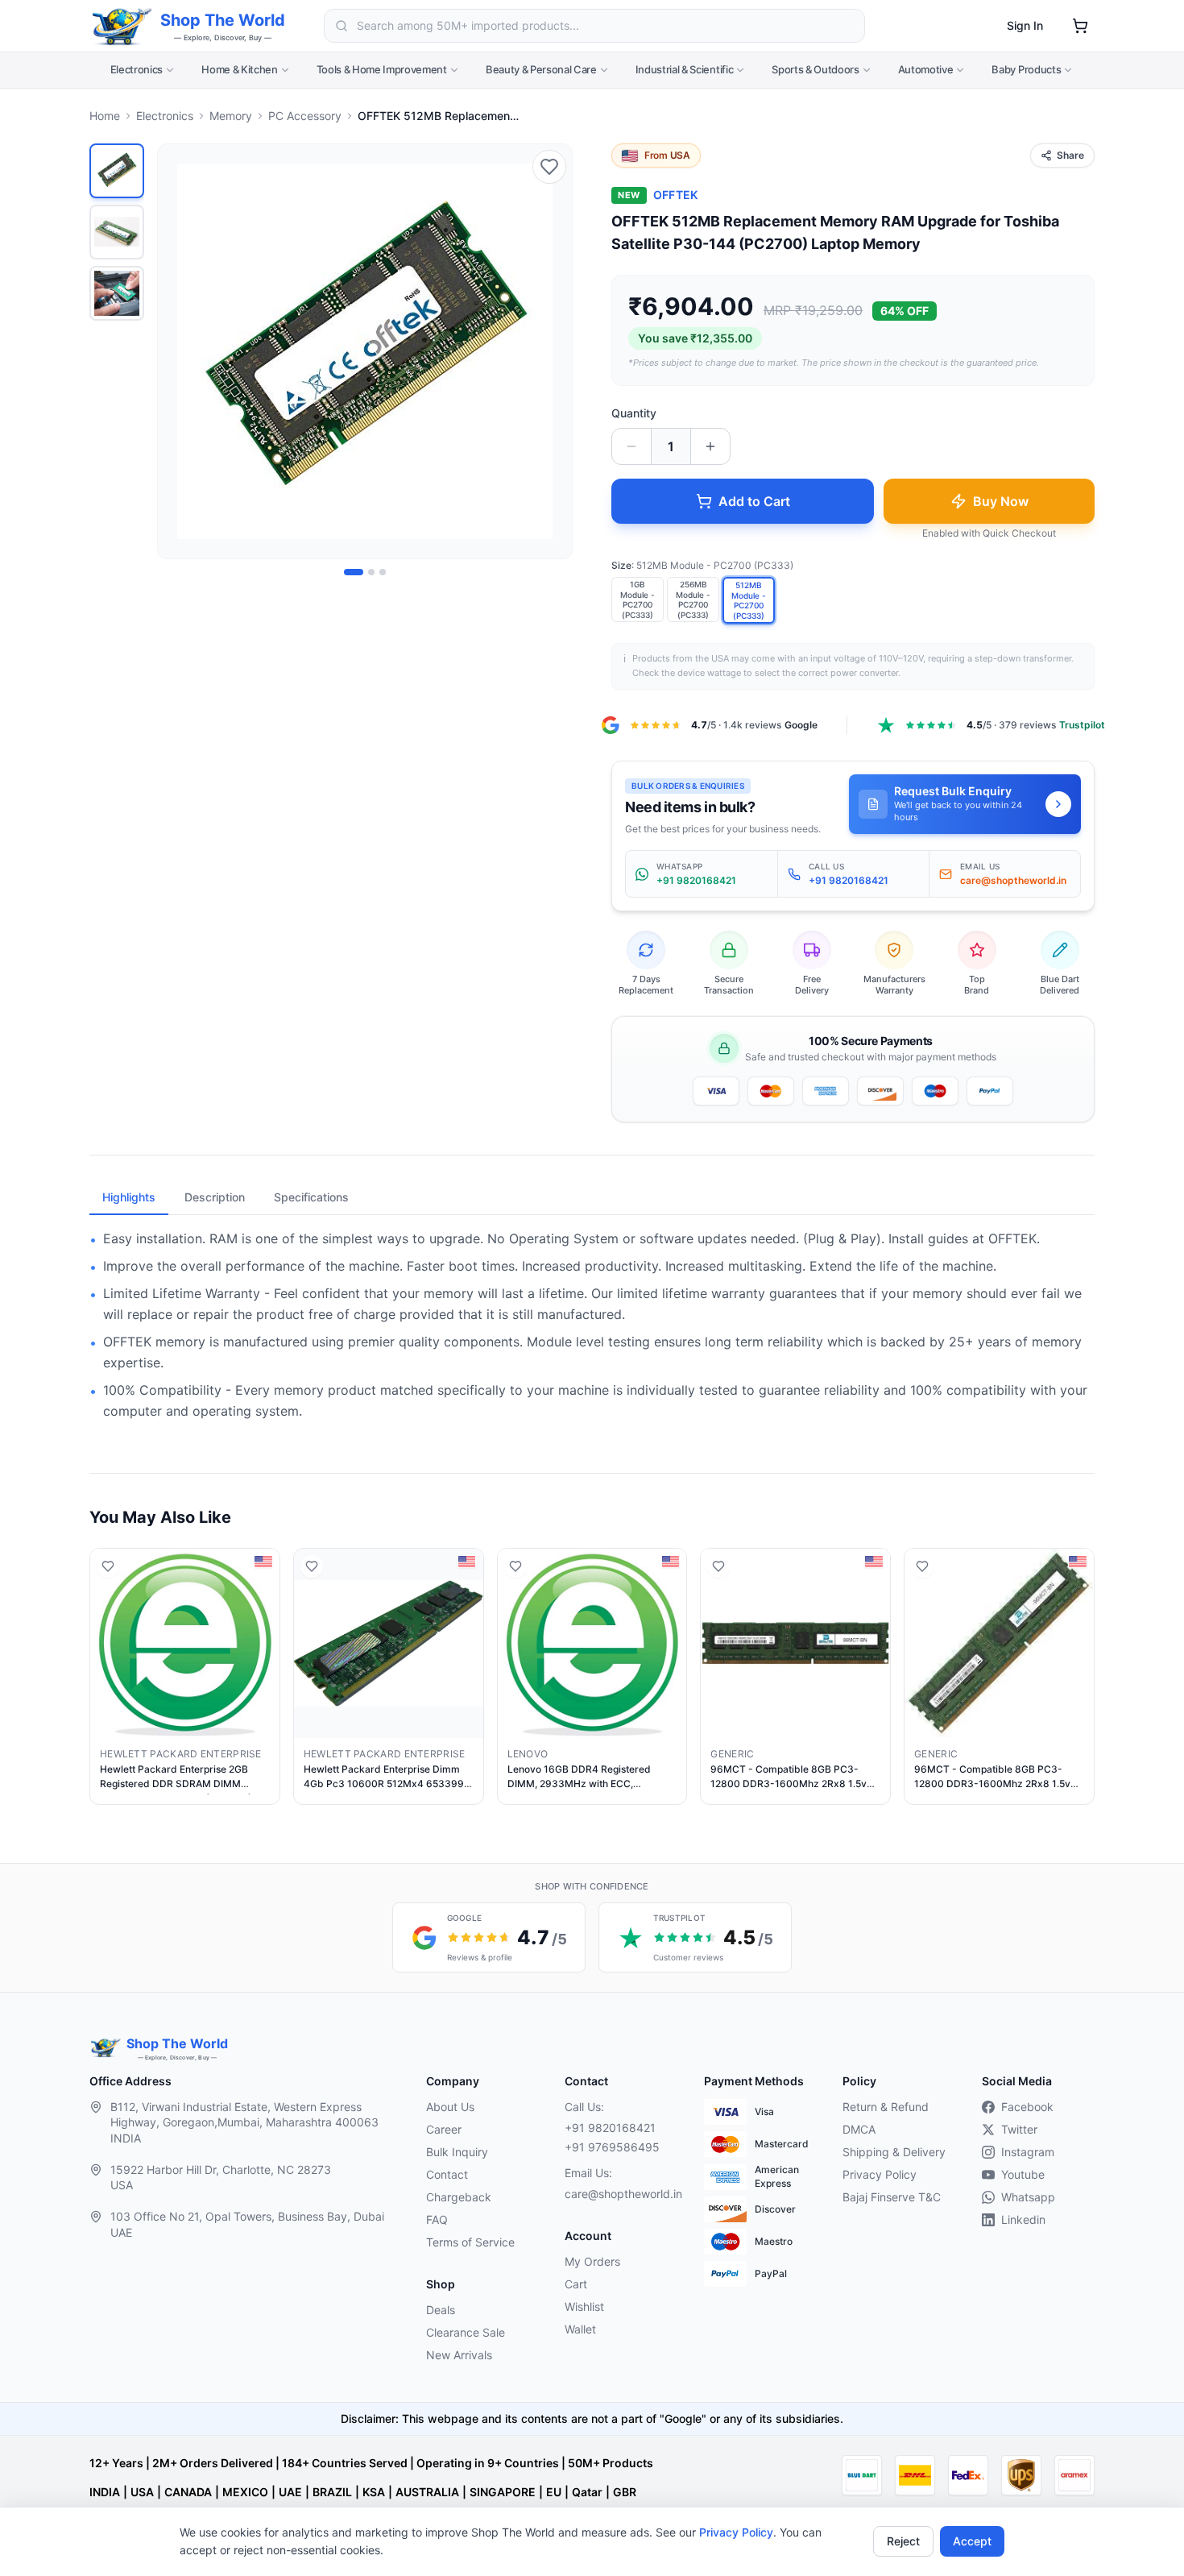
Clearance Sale (466, 2332)
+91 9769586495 (612, 2147)
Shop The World (223, 20)
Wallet (580, 2329)
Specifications (311, 1197)
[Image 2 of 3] (371, 572)
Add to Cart (754, 501)
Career (444, 2129)
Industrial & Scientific (685, 69)
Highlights (129, 1197)
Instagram (1028, 2152)
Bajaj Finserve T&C (892, 2197)
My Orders (592, 2261)
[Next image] (551, 351)
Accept (972, 2541)
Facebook (1027, 2107)
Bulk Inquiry (457, 2152)
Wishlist (584, 2306)
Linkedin (1023, 2219)
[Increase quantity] (710, 446)
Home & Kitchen (239, 69)
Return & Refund (886, 2107)
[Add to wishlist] (549, 167)
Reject (903, 2541)
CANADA (188, 2492)
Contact (447, 2174)
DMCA (859, 2129)
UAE (290, 2492)
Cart (576, 2284)
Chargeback (459, 2197)
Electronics (137, 69)
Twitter (1019, 2129)
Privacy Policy (736, 2532)
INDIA (105, 2492)
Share (1070, 155)
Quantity (634, 413)
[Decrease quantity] (631, 446)
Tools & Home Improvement (382, 69)
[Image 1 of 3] (354, 572)
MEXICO (245, 2492)
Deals (441, 2310)
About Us (450, 2107)
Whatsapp (1028, 2197)
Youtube (1023, 2174)
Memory (231, 116)
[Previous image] (179, 351)
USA (142, 2492)
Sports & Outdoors (815, 69)
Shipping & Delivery (894, 2152)
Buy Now (1001, 501)
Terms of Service (470, 2242)
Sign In (1025, 25)
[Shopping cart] (1080, 26)
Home (105, 116)
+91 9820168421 (610, 2128)
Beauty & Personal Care (541, 69)
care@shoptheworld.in (621, 2194)
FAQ (437, 2219)
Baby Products (1026, 69)
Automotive (926, 69)
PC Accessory (305, 116)
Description (215, 1197)
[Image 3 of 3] (383, 572)
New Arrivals (459, 2355)
